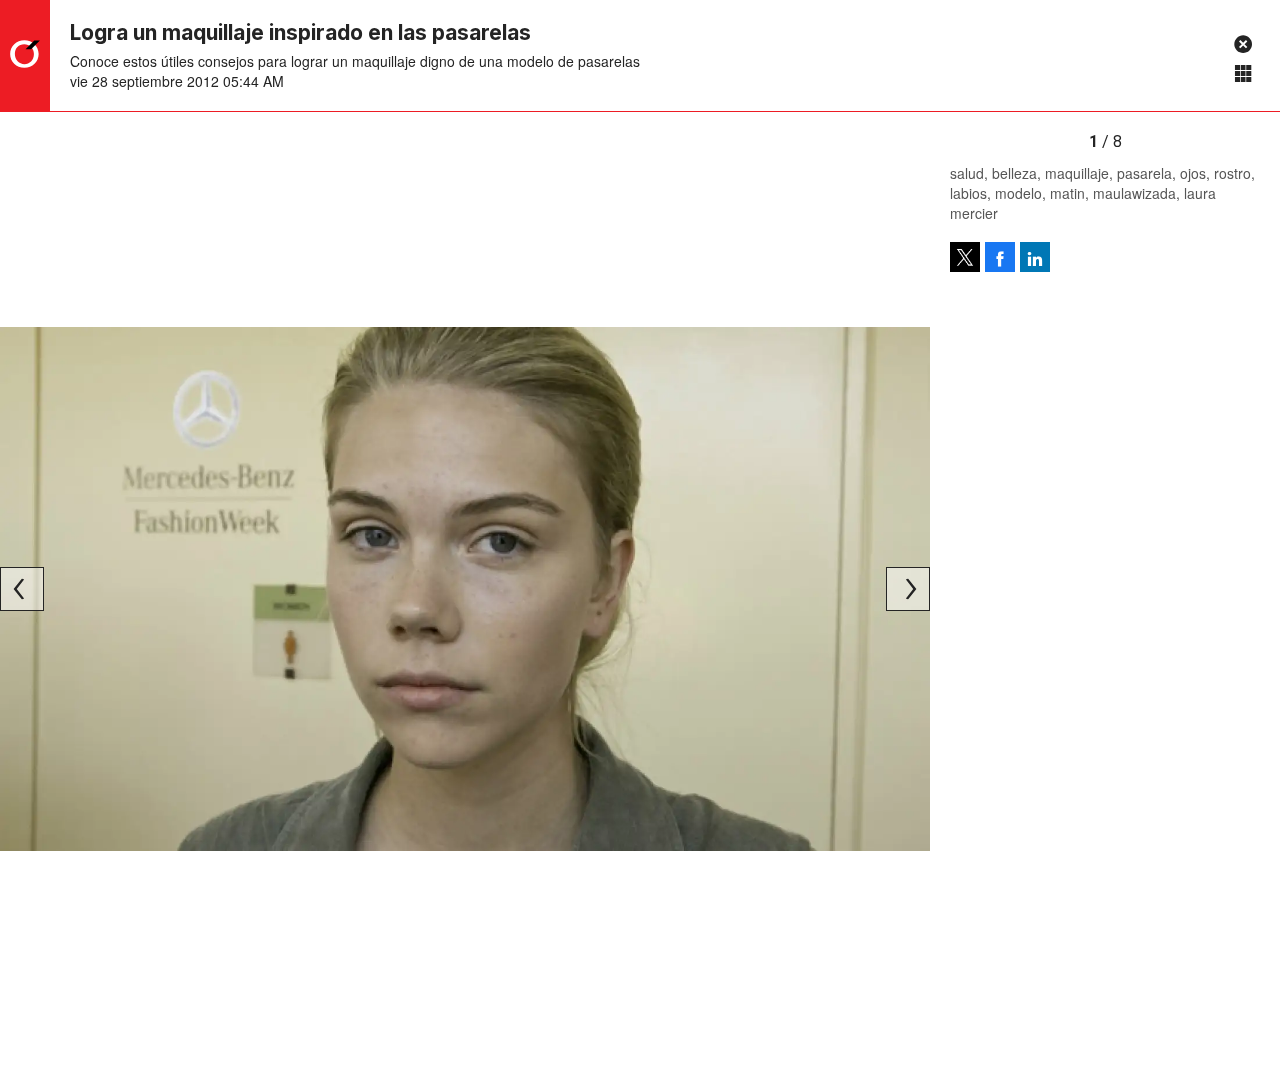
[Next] (908, 589)
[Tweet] (965, 257)
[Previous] (22, 589)
